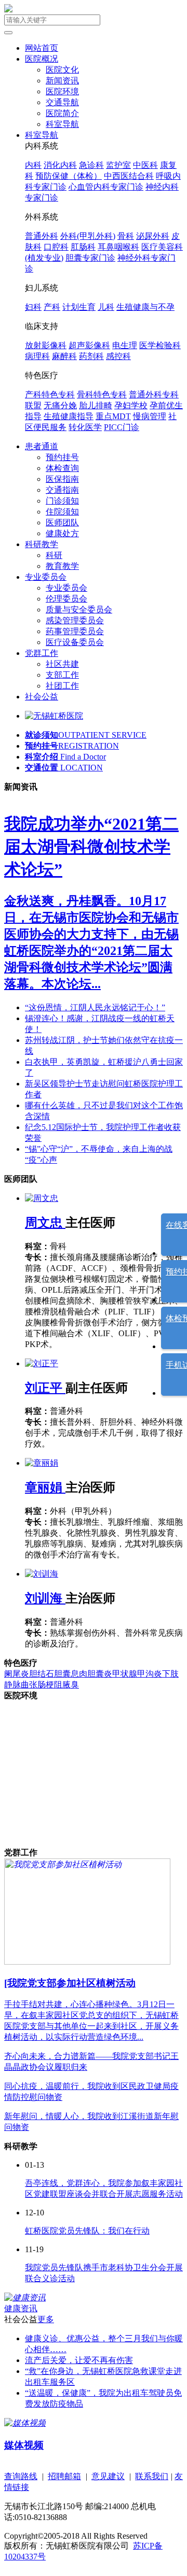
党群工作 (42, 653)
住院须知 (62, 512)
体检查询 (62, 468)
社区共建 (62, 664)
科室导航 (62, 124)
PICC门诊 (122, 427)
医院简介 (62, 113)
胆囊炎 (100, 1674)
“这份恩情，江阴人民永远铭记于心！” (95, 1007)
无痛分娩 (60, 405)
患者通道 (42, 446)
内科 (33, 165)
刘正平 (45, 1388)
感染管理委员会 (75, 620)
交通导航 (62, 102)
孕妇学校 (131, 405)
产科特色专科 (50, 395)
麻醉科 (64, 356)
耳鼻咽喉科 (118, 247)
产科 (52, 307)
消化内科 (60, 165)
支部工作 (62, 675)
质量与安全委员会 (79, 610)
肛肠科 (83, 247)
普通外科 (42, 236)
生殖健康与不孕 (145, 307)
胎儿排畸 (96, 405)
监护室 (118, 165)
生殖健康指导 (69, 416)
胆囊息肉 (71, 1674)
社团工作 (62, 686)
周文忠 (45, 1223)
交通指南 (62, 490)
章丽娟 (45, 1487)
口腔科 (56, 247)
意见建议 (108, 2476)
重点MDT (113, 416)
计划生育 (79, 307)
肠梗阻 (50, 1685)
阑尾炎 (17, 1674)
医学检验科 (160, 345)
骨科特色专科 (102, 395)
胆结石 (42, 1674)
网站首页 (42, 48)
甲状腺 (125, 1674)
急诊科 (91, 165)
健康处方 (62, 533)
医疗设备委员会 (75, 642)
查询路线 (21, 2476)
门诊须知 (62, 501)
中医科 (145, 165)
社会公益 (42, 697)
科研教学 (42, 544)
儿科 (106, 307)
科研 (54, 555)
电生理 (125, 345)
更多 (46, 2319)
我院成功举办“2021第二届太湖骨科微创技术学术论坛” (91, 847)
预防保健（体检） (69, 176)
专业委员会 (46, 577)
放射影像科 (46, 345)
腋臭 (71, 1685)
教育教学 (62, 566)
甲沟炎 (150, 1674)
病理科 (37, 356)
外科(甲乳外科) (88, 236)
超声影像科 (89, 345)
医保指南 (62, 479)
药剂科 (91, 356)
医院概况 (42, 59)
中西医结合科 (129, 176)
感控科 (118, 356)
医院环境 (62, 91)
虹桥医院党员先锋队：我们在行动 (87, 2231)
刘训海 (45, 1598)
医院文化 (62, 70)
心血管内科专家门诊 (106, 187)
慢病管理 (150, 416)
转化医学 (85, 427)
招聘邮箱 (64, 2476)
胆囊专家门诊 (90, 258)
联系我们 (152, 2476)
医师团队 (62, 523)
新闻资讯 (62, 81)
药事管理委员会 (75, 631)
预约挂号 (62, 457)
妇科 (33, 307)
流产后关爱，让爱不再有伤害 (79, 2360)
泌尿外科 (153, 236)
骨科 (126, 236)
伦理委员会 (66, 599)
